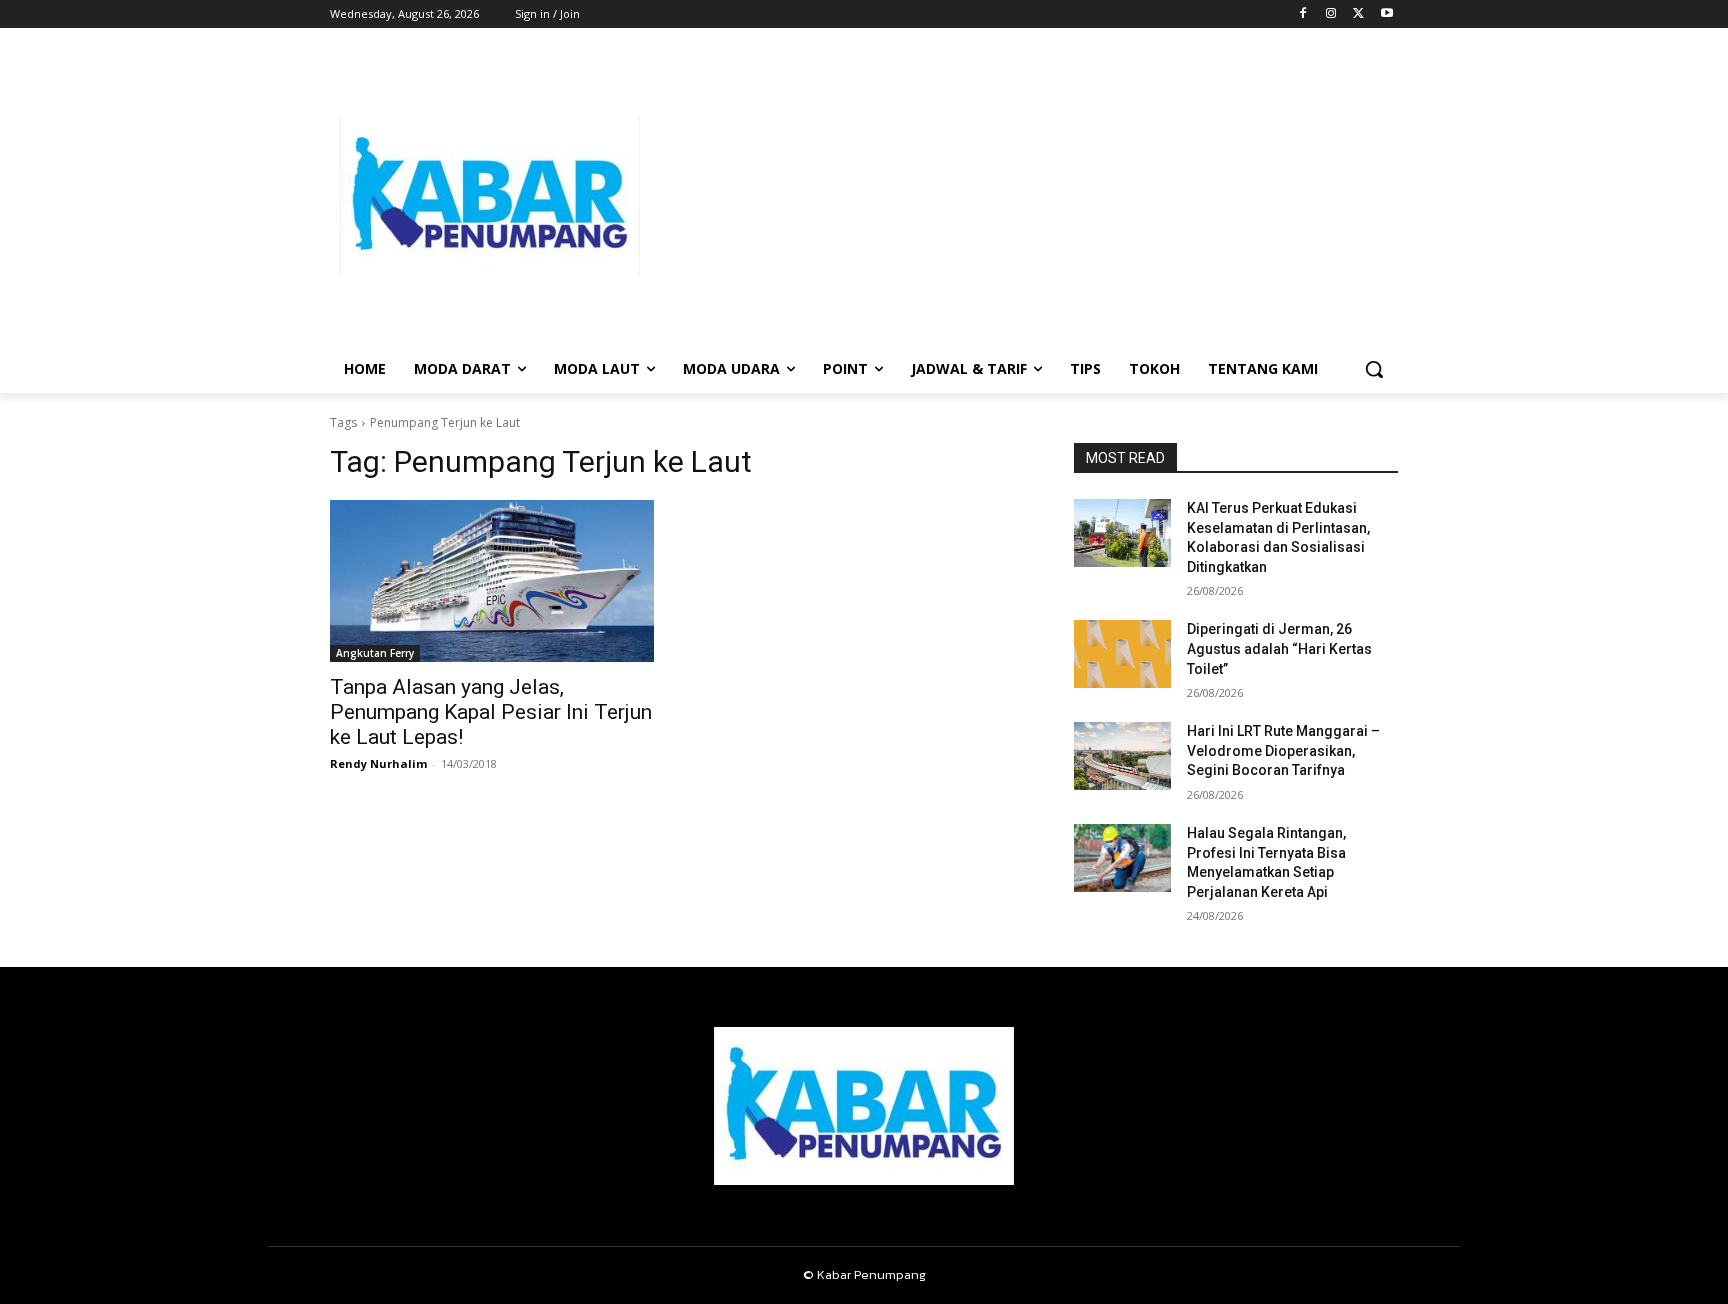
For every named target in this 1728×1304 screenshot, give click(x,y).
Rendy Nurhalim (378, 763)
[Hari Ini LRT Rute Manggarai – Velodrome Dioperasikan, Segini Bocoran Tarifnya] (1122, 756)
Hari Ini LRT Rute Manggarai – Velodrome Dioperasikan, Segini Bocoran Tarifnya (1283, 750)
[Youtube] (1386, 14)
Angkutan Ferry (375, 653)
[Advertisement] (1024, 196)
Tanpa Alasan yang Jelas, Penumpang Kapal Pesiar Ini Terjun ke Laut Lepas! (491, 712)
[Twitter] (1358, 14)
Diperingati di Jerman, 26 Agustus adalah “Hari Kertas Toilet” (1279, 648)
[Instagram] (1331, 14)
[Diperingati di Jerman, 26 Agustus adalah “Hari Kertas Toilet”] (1122, 654)
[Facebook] (1303, 14)
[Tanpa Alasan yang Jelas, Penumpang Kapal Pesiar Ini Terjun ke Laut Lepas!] (492, 581)
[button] (1374, 369)
